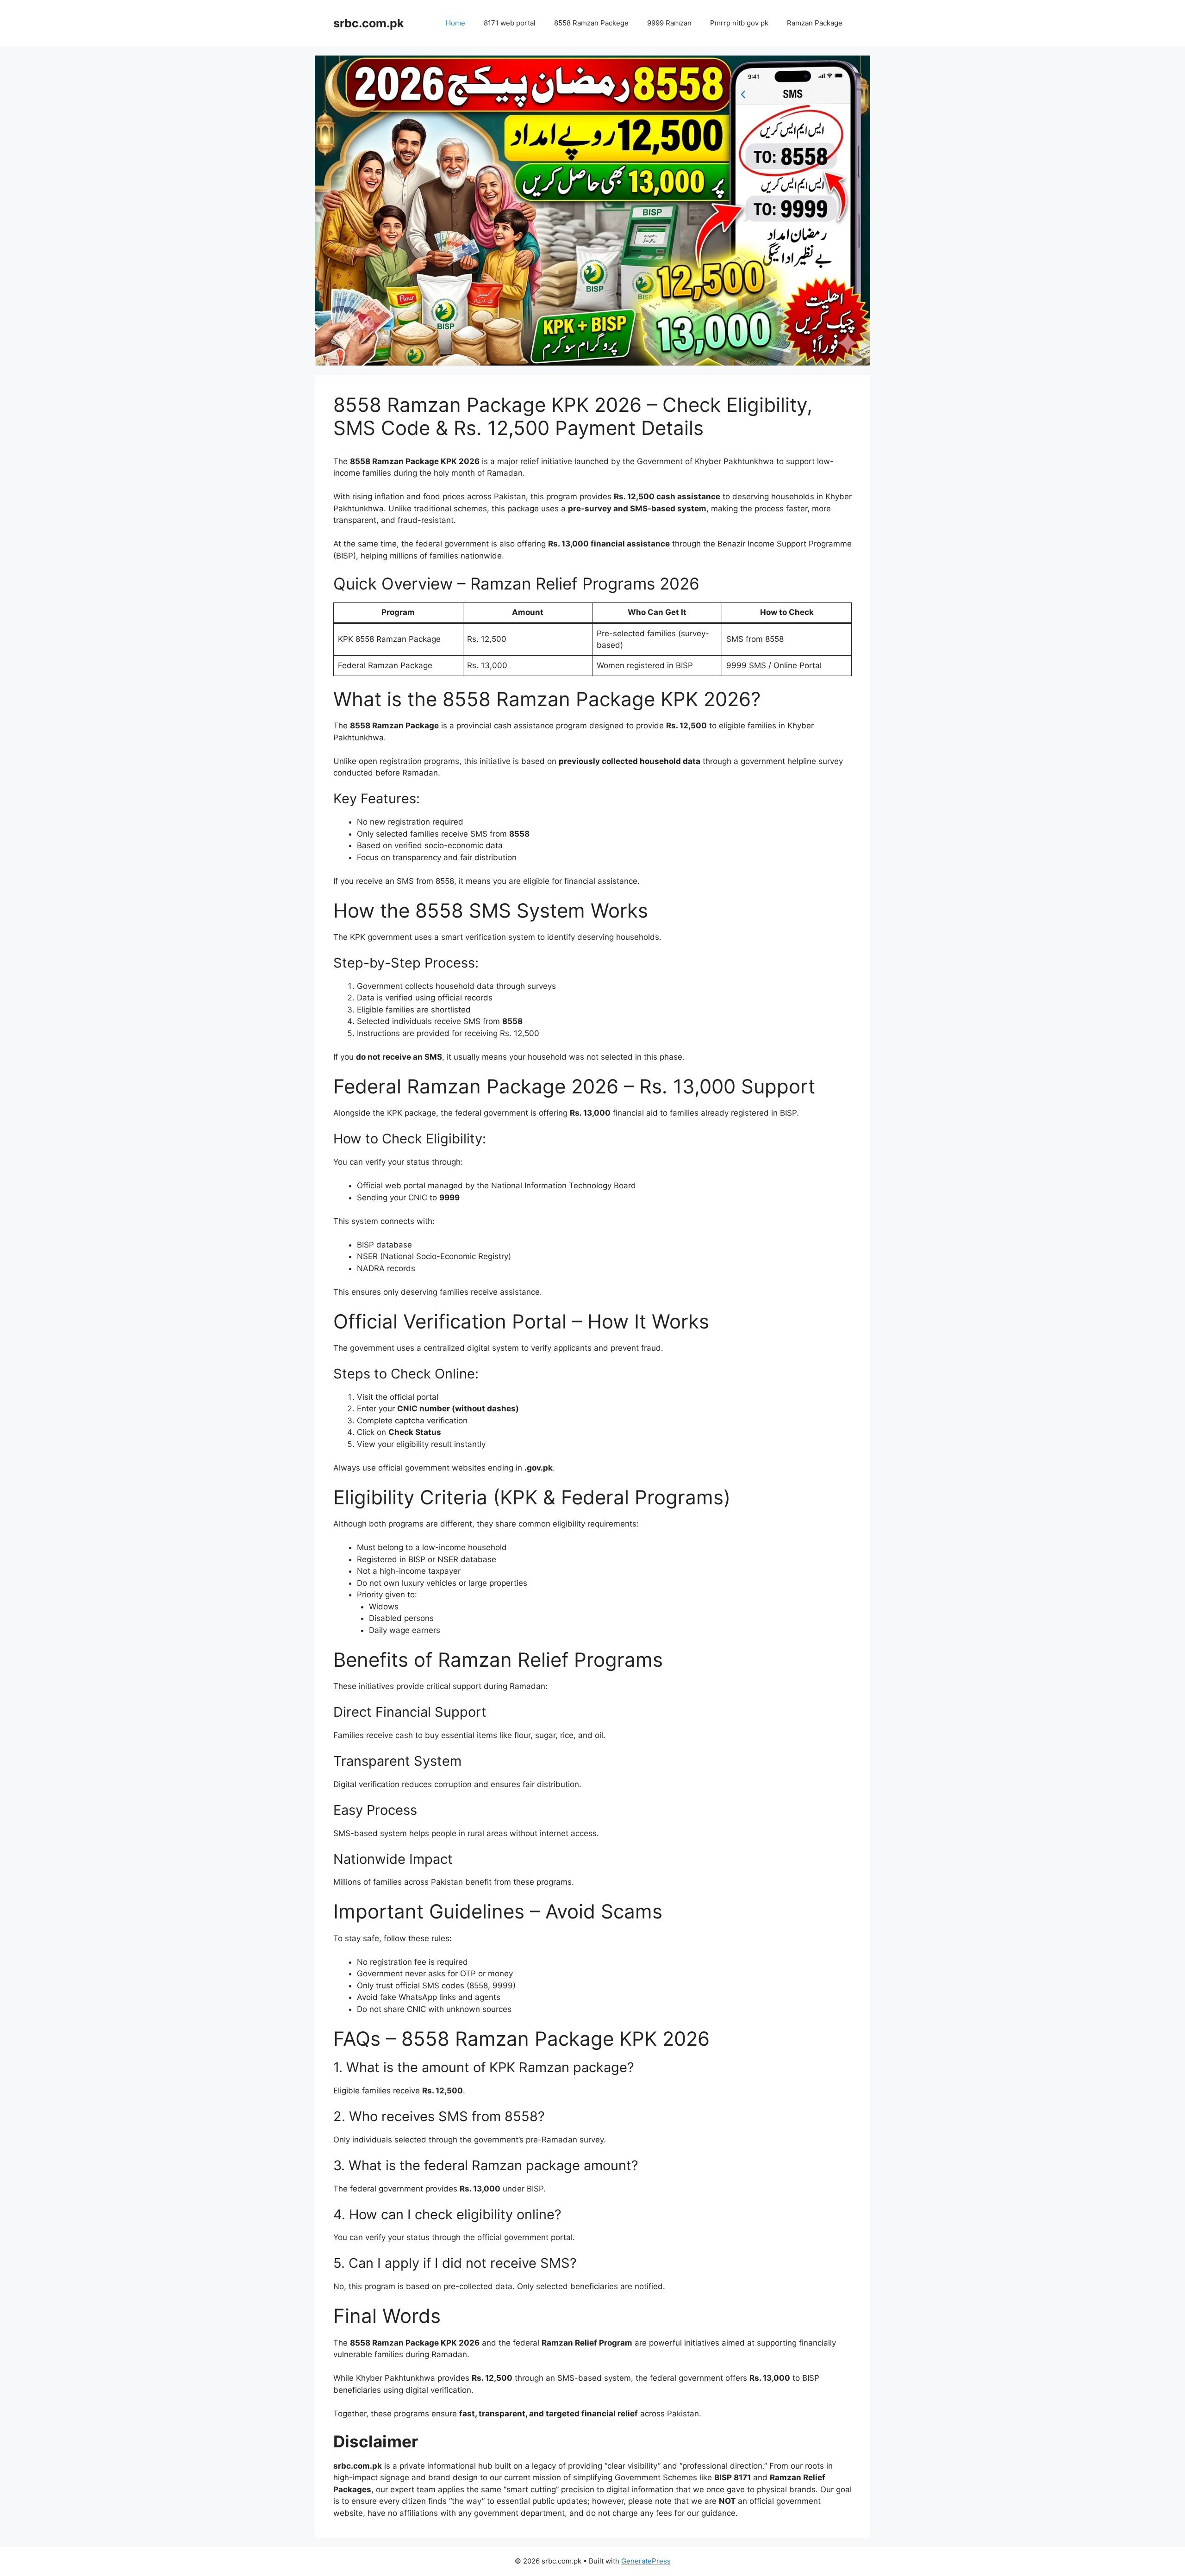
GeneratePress (646, 2561)
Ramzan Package (815, 23)
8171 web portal (510, 23)
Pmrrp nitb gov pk (739, 23)
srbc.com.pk (369, 23)
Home (455, 23)
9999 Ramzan (669, 23)
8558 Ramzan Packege (591, 23)
